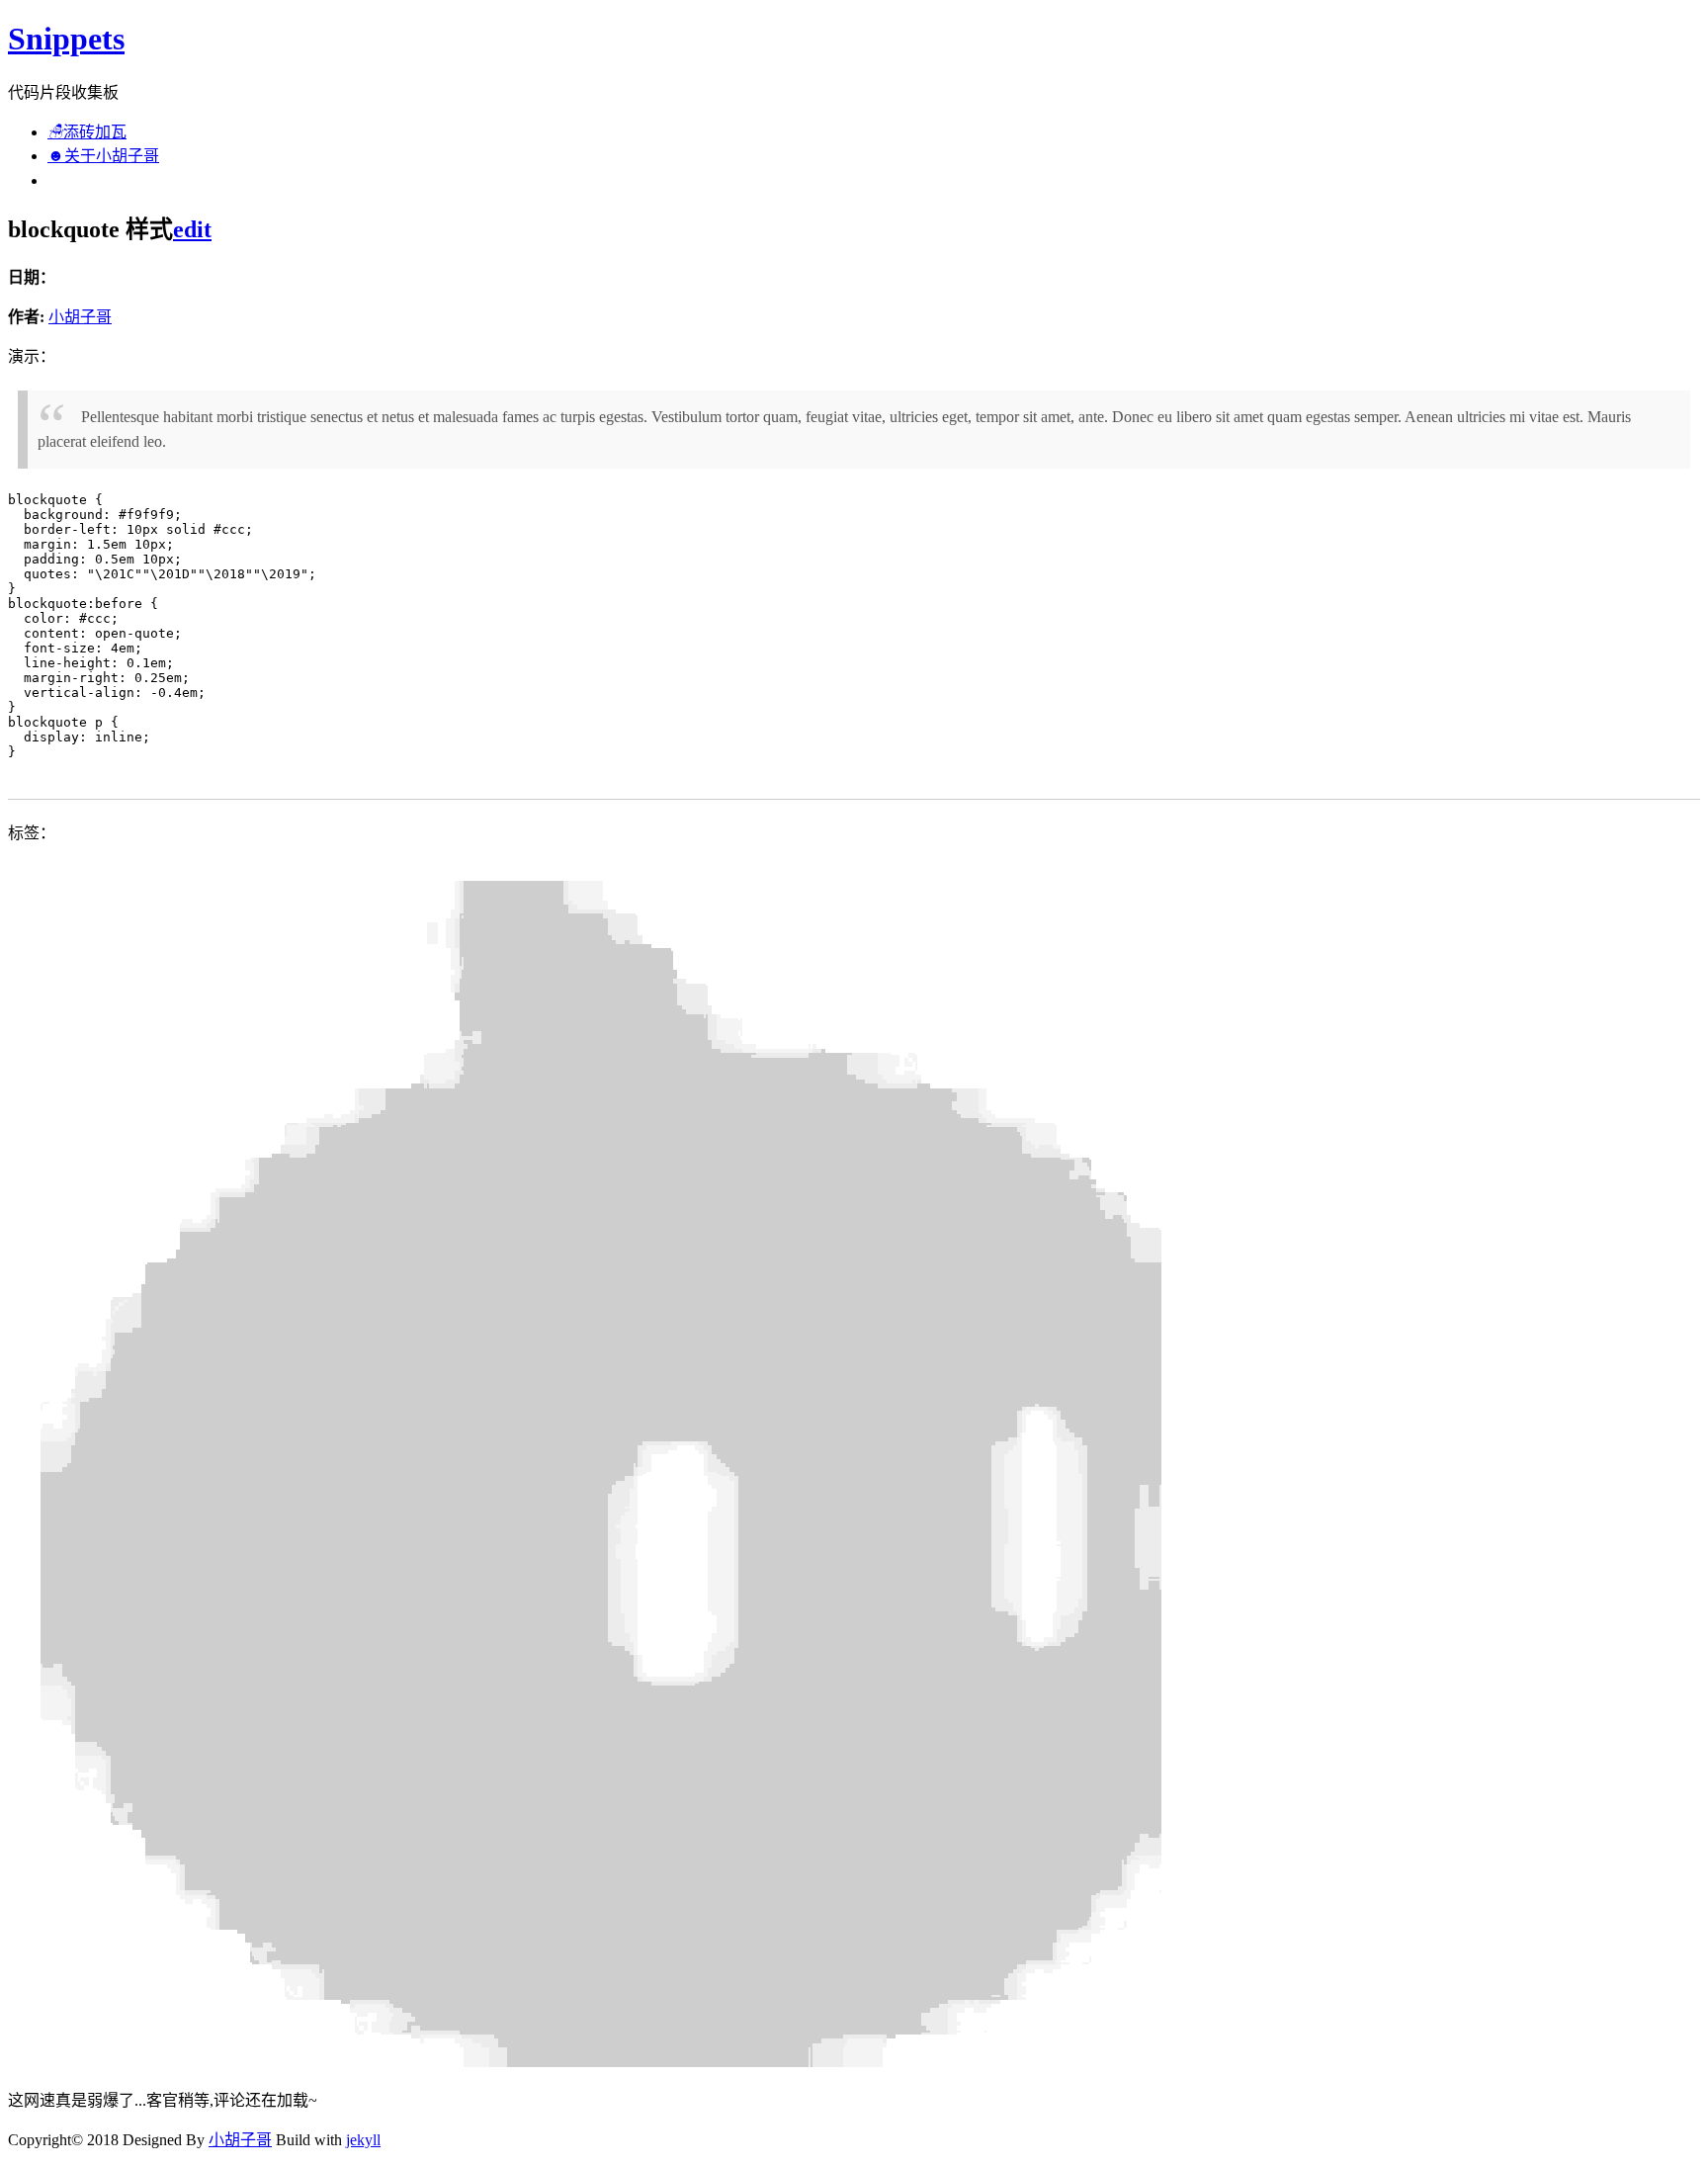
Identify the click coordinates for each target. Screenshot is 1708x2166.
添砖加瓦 (87, 132)
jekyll (363, 2140)
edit (192, 229)
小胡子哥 (80, 317)
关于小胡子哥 (103, 156)
